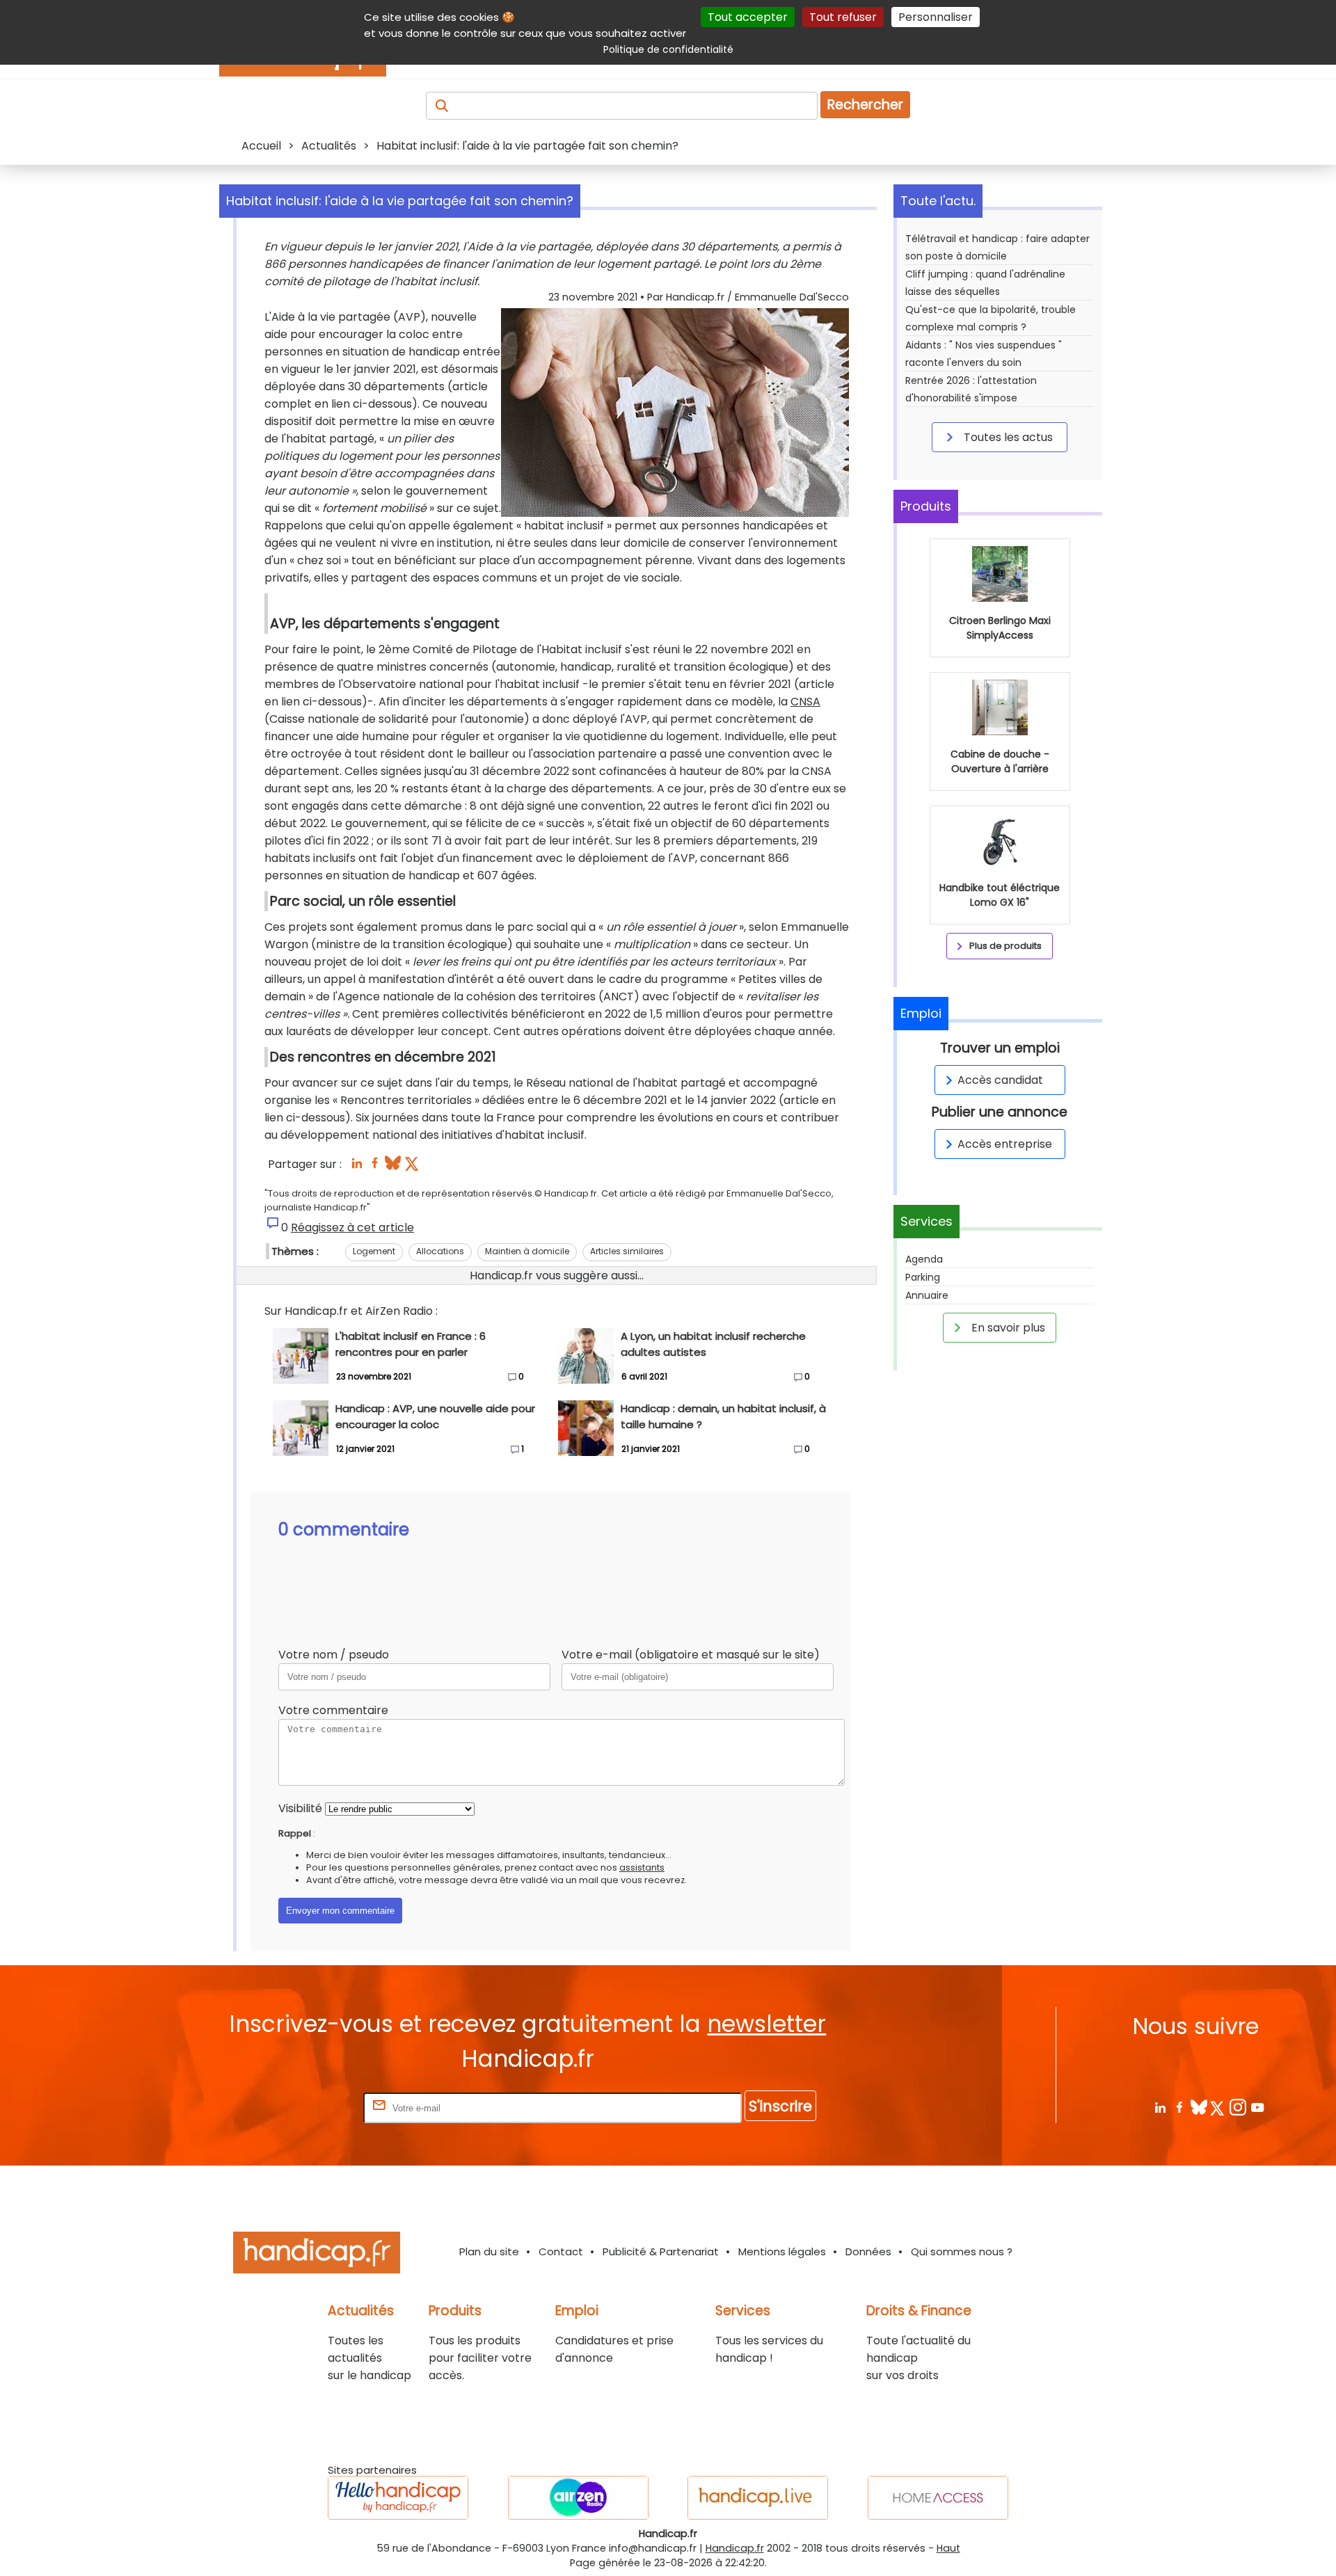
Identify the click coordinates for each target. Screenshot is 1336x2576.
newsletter (766, 2024)
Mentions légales (782, 2251)
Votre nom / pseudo (334, 1655)
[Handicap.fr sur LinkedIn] (1160, 2107)
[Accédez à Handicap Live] (758, 2498)
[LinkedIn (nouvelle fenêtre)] (357, 1167)
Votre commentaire (333, 1710)
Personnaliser (936, 17)
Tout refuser (843, 17)
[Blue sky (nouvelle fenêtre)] (393, 1167)
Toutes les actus (1007, 437)
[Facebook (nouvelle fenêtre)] (375, 1167)
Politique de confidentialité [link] (668, 49)
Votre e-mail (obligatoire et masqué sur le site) (691, 1655)
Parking (923, 1277)
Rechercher (865, 105)
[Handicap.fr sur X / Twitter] (1218, 2107)
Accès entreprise (1005, 1144)
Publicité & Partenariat (661, 2251)
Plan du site (489, 2251)
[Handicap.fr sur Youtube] (1257, 2107)
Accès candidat (1000, 1080)
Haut (948, 2548)
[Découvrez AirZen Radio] (578, 2498)
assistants (642, 1867)
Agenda (924, 1259)
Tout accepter (748, 17)
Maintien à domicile (527, 1251)
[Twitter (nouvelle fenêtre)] (413, 1167)
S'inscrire (780, 2106)
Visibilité (300, 1808)
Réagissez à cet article (352, 1227)
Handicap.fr (735, 2548)
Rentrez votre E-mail (305, 2107)
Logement (374, 1251)
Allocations (440, 1251)
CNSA (805, 702)
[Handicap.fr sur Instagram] (1238, 2107)
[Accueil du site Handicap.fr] (317, 2255)
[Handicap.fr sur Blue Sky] (1199, 2107)
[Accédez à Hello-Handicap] (398, 2498)
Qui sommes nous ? (962, 2251)
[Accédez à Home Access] (938, 2498)
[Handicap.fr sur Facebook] (1179, 2107)
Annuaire (927, 1295)
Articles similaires (627, 1251)
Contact (561, 2251)
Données (868, 2251)
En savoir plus (1007, 1328)
